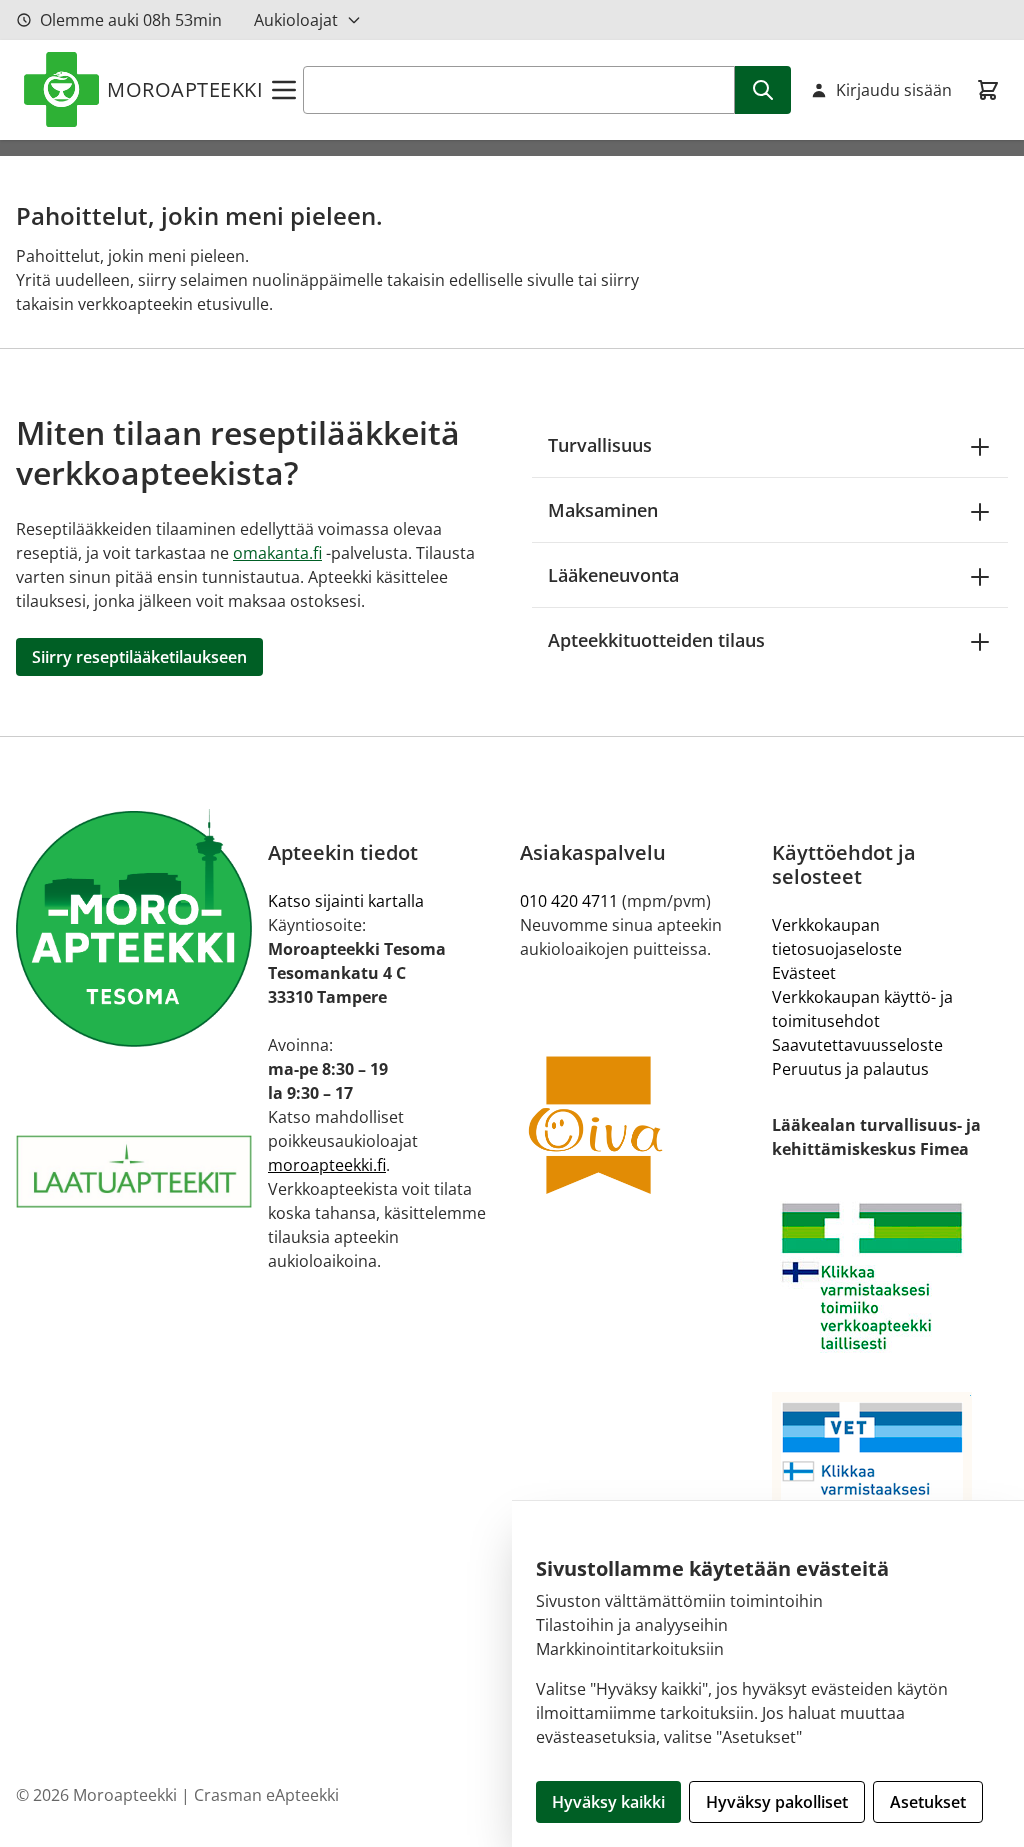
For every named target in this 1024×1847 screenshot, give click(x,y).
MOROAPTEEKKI (185, 89)
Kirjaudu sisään (894, 90)
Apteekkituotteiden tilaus (656, 640)
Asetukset (928, 1802)
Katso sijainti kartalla (346, 901)
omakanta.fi (277, 553)
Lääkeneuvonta (613, 575)
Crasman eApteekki (266, 1795)
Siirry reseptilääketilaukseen (139, 657)
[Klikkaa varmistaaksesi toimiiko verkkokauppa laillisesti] (890, 1276)
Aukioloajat (296, 20)
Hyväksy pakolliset (777, 1802)
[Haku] (763, 90)
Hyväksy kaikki (608, 1802)
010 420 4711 (569, 901)
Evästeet (804, 973)
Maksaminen (603, 510)
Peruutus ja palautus (850, 1069)
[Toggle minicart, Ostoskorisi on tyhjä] (988, 90)
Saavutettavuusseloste (857, 1045)
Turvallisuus (600, 445)
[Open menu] (284, 90)
